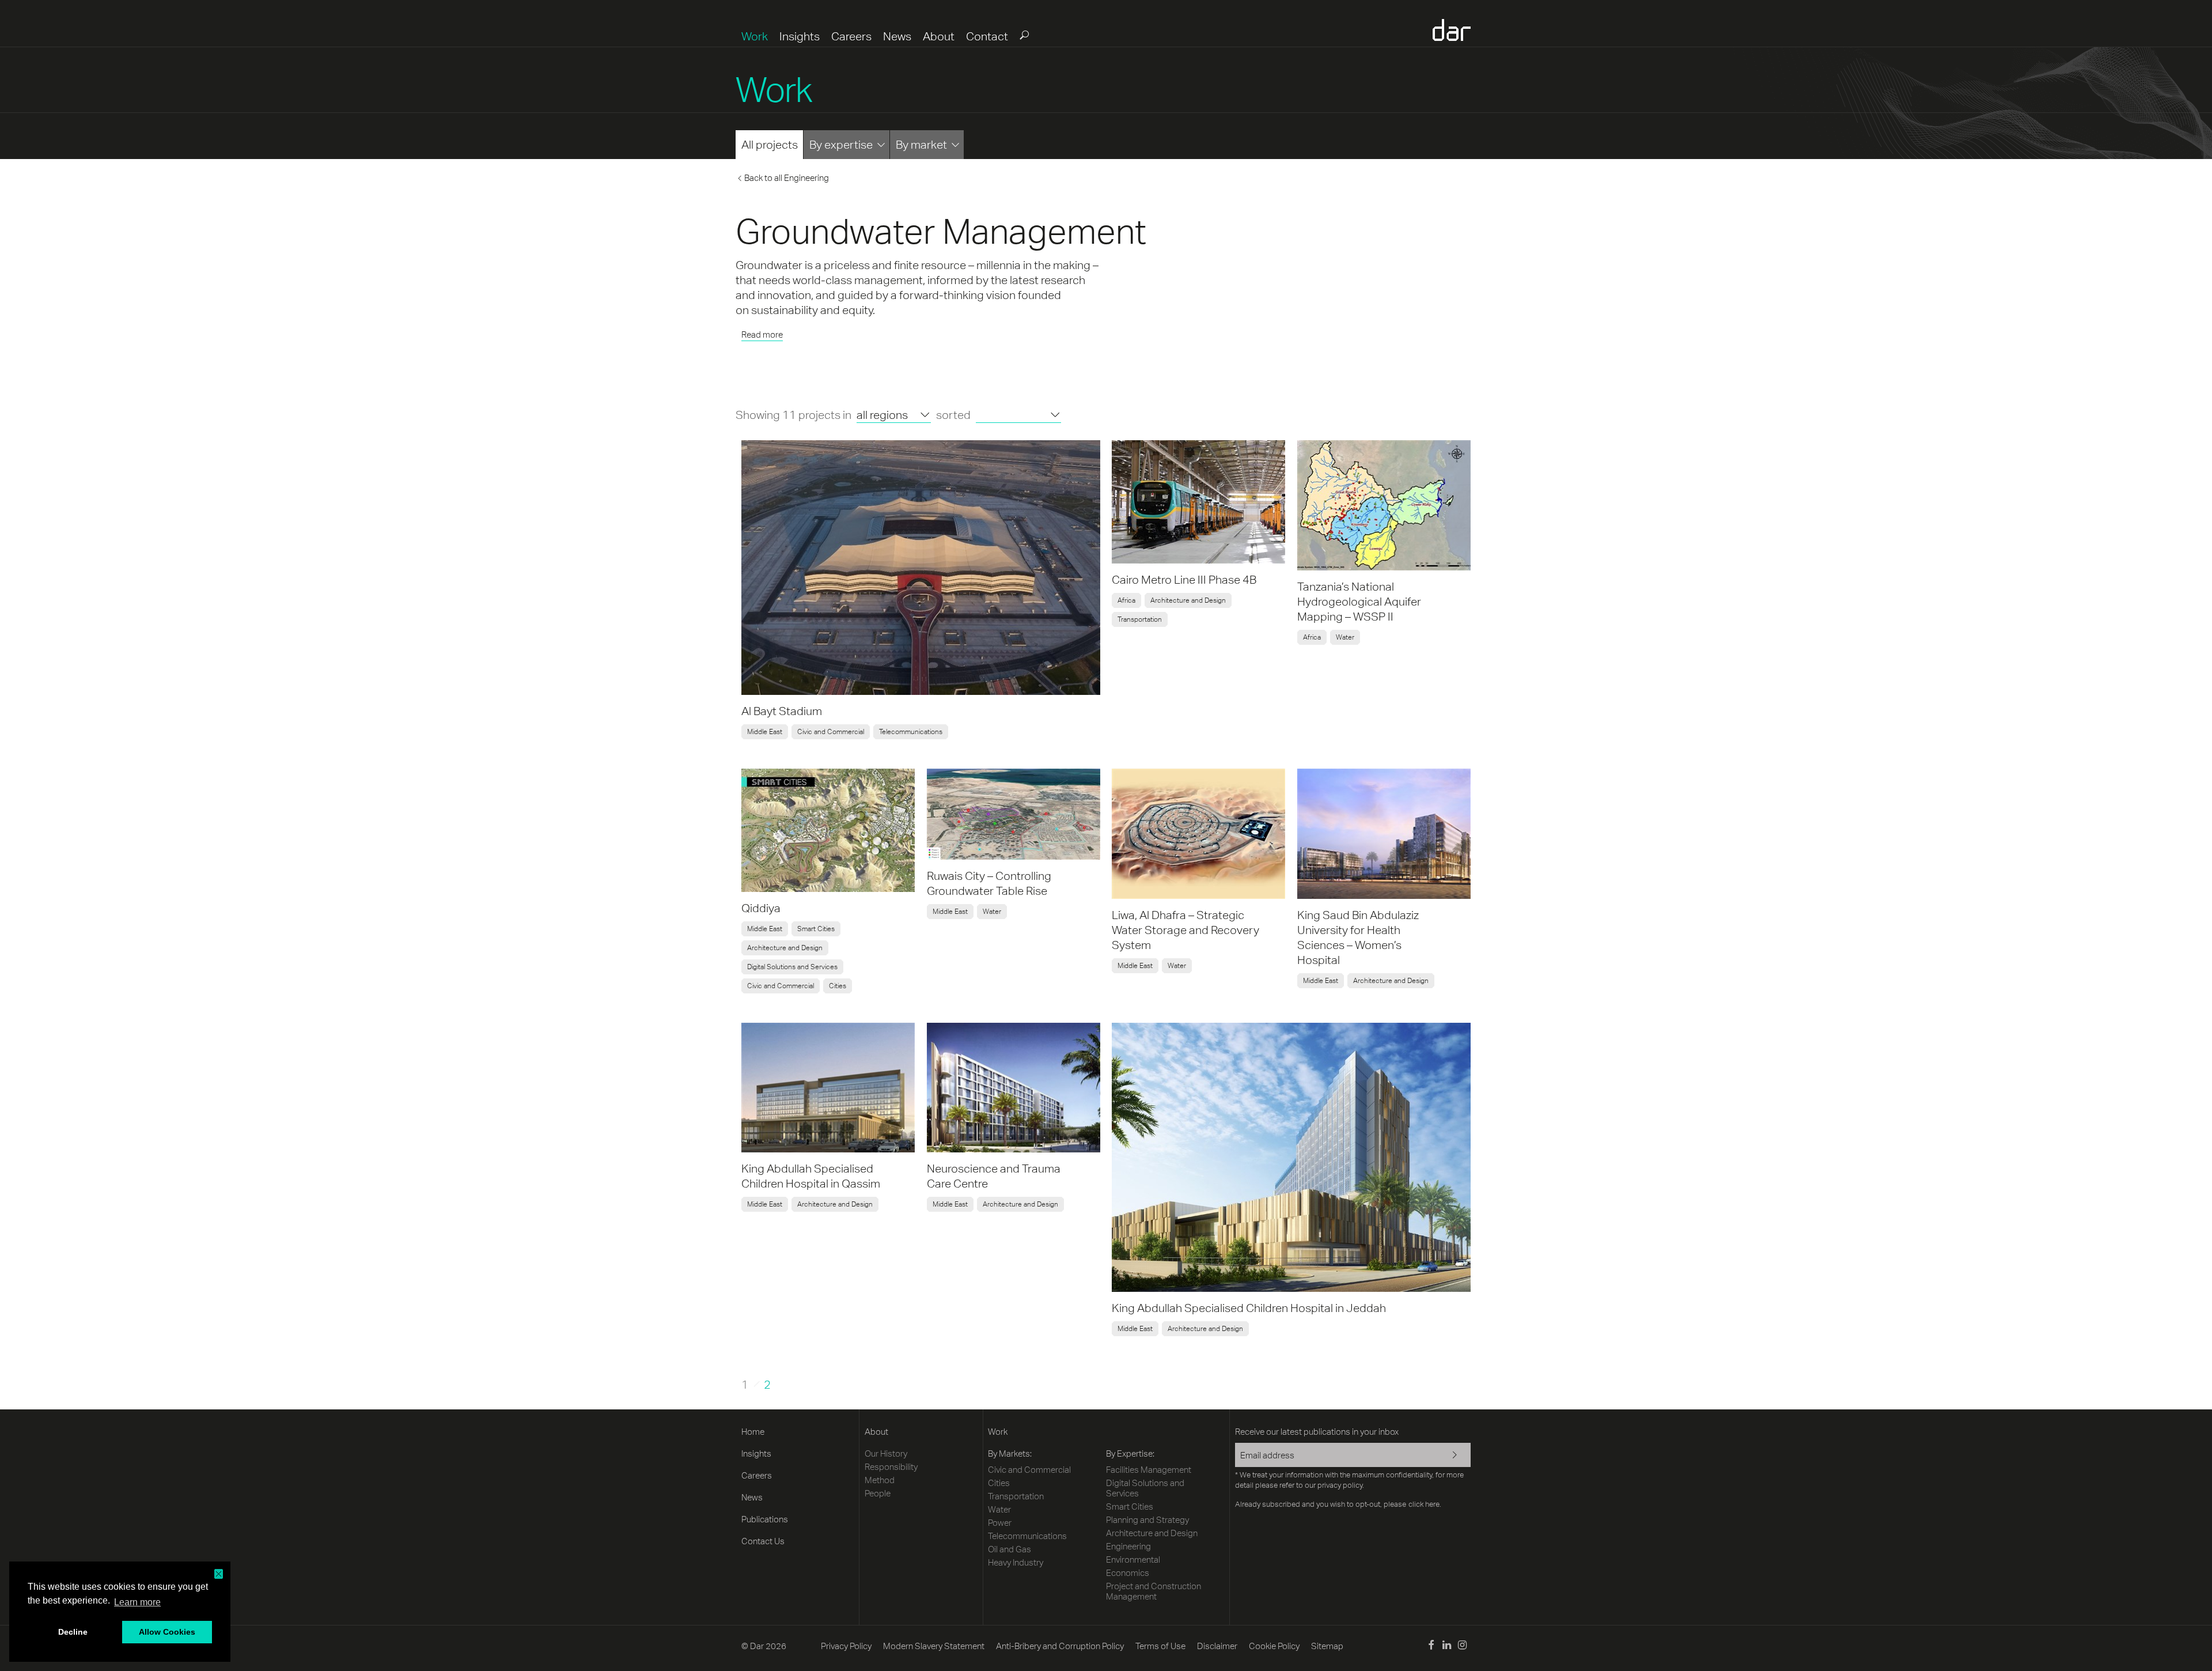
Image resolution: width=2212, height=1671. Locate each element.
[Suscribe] (1447, 1456)
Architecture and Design (1188, 600)
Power (1000, 1523)
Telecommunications (911, 732)
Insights (800, 36)
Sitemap (1327, 1646)
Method (880, 1480)
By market (921, 144)
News (897, 36)
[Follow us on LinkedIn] (1447, 1647)
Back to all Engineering (787, 178)
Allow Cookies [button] (167, 1632)
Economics (1128, 1573)
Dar (1452, 30)
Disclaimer (1217, 1646)
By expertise (841, 144)
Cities (838, 986)
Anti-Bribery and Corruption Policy (1060, 1646)
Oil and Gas (1010, 1549)
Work (755, 36)
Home (753, 1432)
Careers (851, 36)
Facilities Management (1149, 1470)
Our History (886, 1453)
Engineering (1128, 1546)
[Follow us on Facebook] (1431, 1647)
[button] (219, 1574)
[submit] (1024, 35)
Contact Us (763, 1541)
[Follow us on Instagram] (1462, 1647)
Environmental (1133, 1560)
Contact (987, 36)
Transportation (1140, 619)
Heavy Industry (1016, 1562)
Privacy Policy (846, 1646)
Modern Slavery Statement (934, 1646)
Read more (762, 334)
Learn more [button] (137, 1602)
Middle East (765, 732)
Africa (1126, 600)
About (939, 36)
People (878, 1493)
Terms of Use (1160, 1646)
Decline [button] (73, 1632)
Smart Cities (816, 929)
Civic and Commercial (831, 732)
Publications (765, 1519)
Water (1345, 637)
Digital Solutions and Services (792, 967)
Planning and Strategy (1147, 1520)
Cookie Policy (1274, 1646)
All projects (770, 144)
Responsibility (891, 1467)
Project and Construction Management (1154, 1591)
